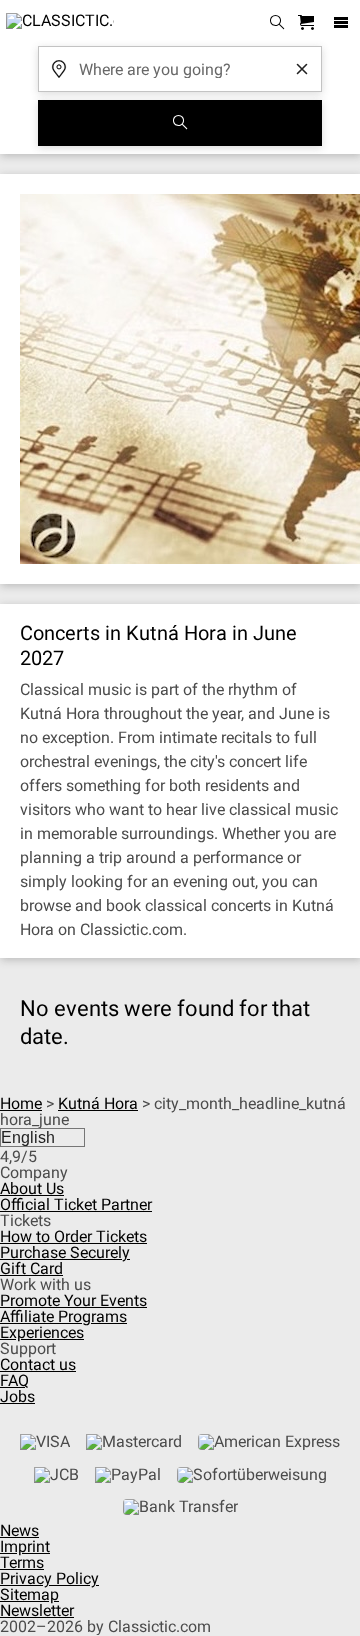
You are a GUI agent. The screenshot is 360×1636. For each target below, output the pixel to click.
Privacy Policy (49, 1578)
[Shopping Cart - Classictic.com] (309, 23)
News (19, 1530)
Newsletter (37, 1610)
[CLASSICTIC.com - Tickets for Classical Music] (57, 23)
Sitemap (29, 1594)
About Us (32, 1188)
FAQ (14, 1380)
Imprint (25, 1546)
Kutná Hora (98, 1103)
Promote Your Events (73, 1300)
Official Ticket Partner (76, 1204)
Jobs (17, 1396)
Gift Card (31, 1268)
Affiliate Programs (63, 1316)
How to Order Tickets (73, 1236)
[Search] (180, 123)
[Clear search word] (302, 69)
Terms (22, 1562)
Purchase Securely (65, 1252)
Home (21, 1103)
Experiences (42, 1332)
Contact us (38, 1364)
